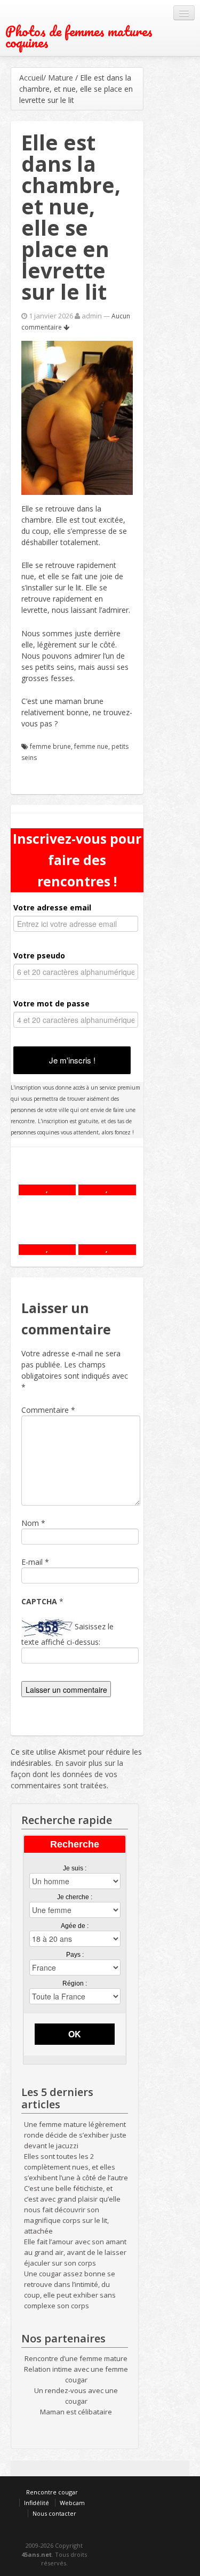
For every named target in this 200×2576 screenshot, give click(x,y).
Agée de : (75, 1926)
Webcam (72, 2503)
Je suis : (75, 1868)
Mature (61, 78)
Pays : (75, 1955)
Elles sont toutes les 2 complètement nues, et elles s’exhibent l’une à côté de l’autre (76, 2167)
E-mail (32, 1562)
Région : (75, 1983)
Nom (30, 1523)
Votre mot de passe (51, 1003)
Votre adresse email (52, 907)
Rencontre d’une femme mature (76, 2358)
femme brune (50, 746)
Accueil (31, 78)
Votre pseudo (39, 955)
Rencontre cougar (52, 2492)
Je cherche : (75, 1897)
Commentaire (48, 1410)
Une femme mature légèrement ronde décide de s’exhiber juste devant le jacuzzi (75, 2135)
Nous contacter (54, 2513)
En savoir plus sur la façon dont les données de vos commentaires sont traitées (67, 1774)
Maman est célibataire (76, 2412)
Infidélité (37, 2503)
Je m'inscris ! (72, 1060)
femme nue (91, 746)
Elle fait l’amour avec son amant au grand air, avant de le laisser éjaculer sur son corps (75, 2252)
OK (75, 2034)
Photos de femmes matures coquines (79, 37)
